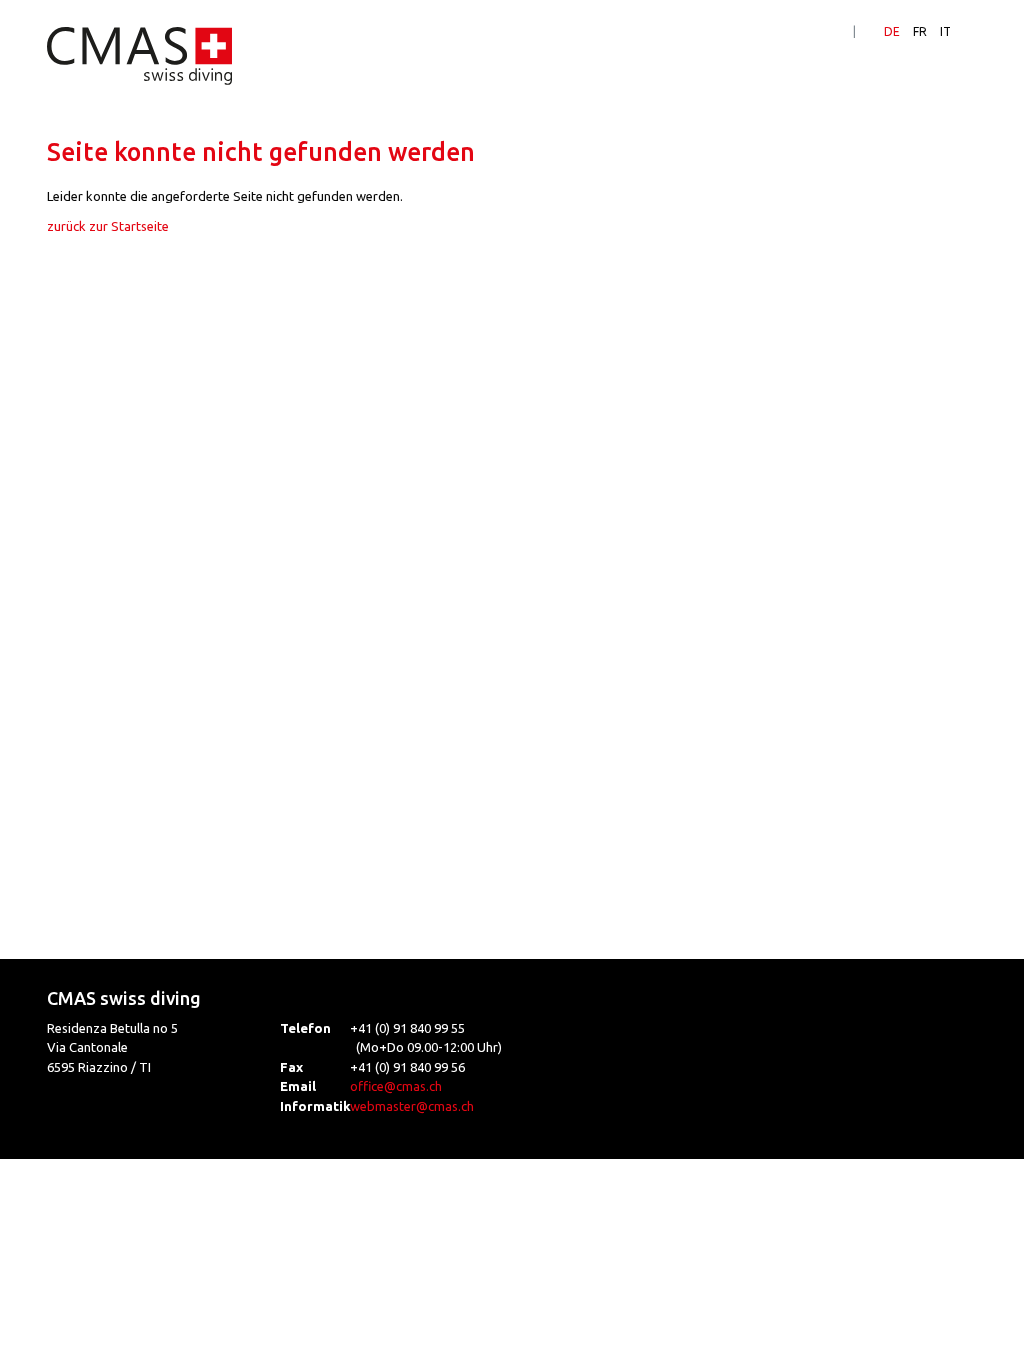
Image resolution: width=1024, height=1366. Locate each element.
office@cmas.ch (396, 1086)
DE (892, 31)
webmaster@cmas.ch (412, 1106)
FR (920, 31)
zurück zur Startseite (108, 226)
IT (945, 31)
